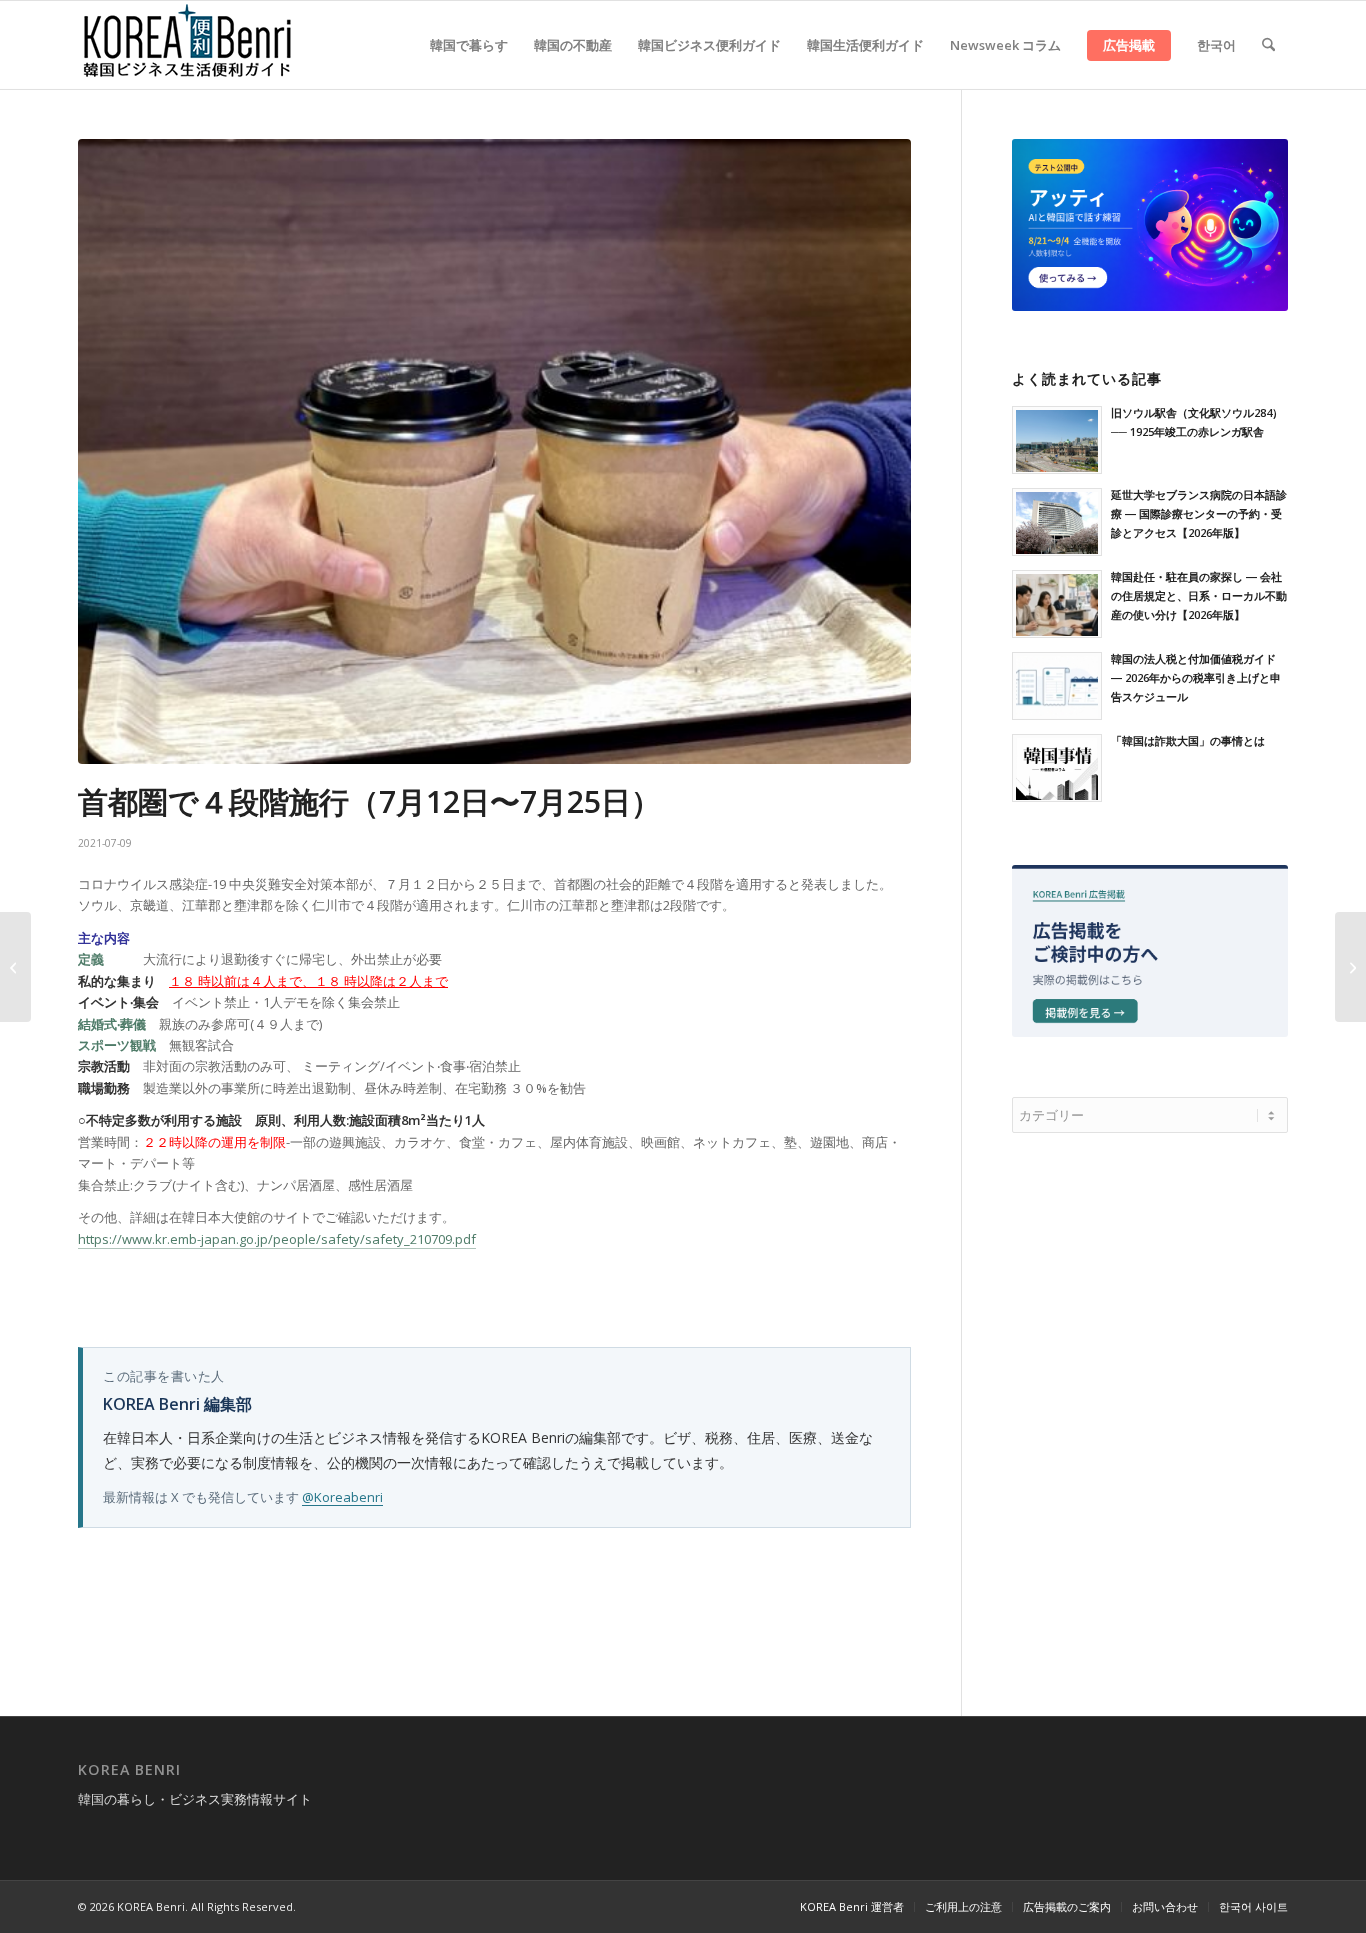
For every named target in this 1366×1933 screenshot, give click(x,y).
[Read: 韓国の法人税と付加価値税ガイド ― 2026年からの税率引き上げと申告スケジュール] (1057, 686)
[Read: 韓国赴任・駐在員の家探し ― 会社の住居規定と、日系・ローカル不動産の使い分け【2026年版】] (1057, 604)
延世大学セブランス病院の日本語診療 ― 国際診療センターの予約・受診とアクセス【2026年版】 (1199, 513)
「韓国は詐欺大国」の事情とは (1188, 740)
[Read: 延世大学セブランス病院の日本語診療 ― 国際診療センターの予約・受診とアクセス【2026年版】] (1057, 522)
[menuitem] (469, 45)
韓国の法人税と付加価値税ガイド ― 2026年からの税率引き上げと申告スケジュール (1196, 677)
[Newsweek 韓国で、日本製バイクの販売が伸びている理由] (1350, 967)
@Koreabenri (342, 1497)
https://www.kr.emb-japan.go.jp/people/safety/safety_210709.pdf (277, 1239)
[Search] (1268, 45)
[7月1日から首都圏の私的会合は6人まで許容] (15, 967)
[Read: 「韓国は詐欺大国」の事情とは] (1057, 768)
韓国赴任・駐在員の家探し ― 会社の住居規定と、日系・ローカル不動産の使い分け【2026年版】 (1199, 595)
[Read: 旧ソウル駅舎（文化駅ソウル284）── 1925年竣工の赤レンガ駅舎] (1057, 440)
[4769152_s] (494, 451)
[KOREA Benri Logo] (188, 45)
